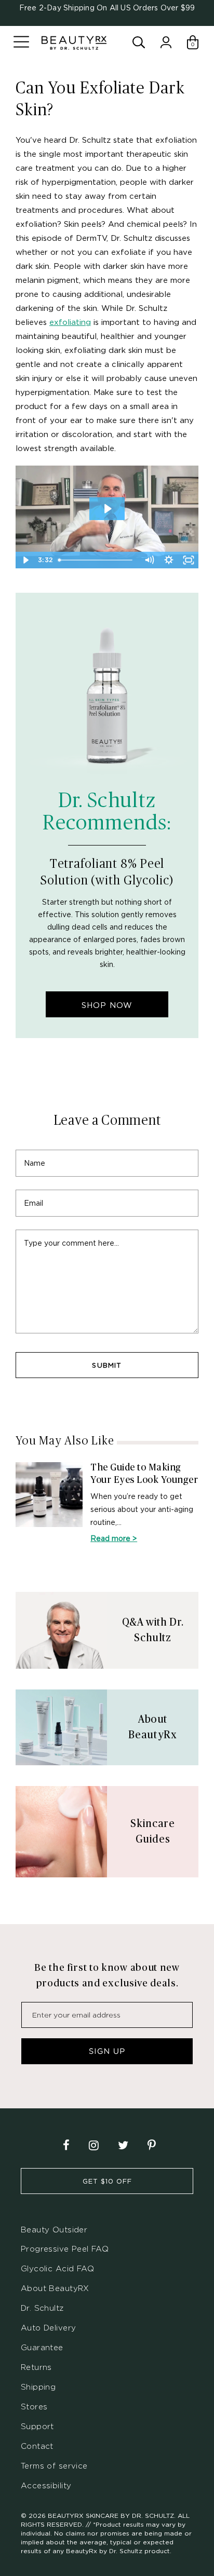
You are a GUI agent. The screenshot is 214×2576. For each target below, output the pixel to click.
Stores (34, 2407)
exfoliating (70, 322)
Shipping (38, 2387)
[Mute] (149, 560)
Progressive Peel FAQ (65, 2249)
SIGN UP (107, 2051)
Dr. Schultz (42, 2308)
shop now (107, 1005)
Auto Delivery (48, 2328)
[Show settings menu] (169, 560)
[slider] (97, 560)
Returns (36, 2367)
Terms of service (54, 2466)
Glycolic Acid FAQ (57, 2268)
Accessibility (46, 2485)
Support (37, 2426)
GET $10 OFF (107, 2181)
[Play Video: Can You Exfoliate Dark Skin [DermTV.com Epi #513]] (107, 509)
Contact (37, 2446)
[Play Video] (25, 560)
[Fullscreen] (189, 560)
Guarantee (42, 2347)
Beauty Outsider (54, 2230)
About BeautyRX (55, 2288)
